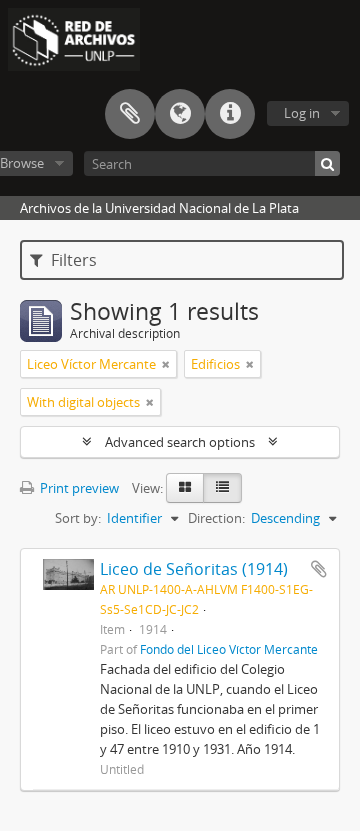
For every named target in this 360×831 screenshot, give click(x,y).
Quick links (230, 114)
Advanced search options (180, 442)
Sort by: (78, 518)
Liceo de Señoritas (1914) (194, 569)
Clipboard (130, 114)
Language (180, 114)
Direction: (216, 518)
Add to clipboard (319, 569)
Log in (302, 113)
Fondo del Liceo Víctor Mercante (229, 649)
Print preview (78, 488)
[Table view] (222, 488)
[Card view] (185, 488)
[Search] (327, 163)
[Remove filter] (166, 364)
